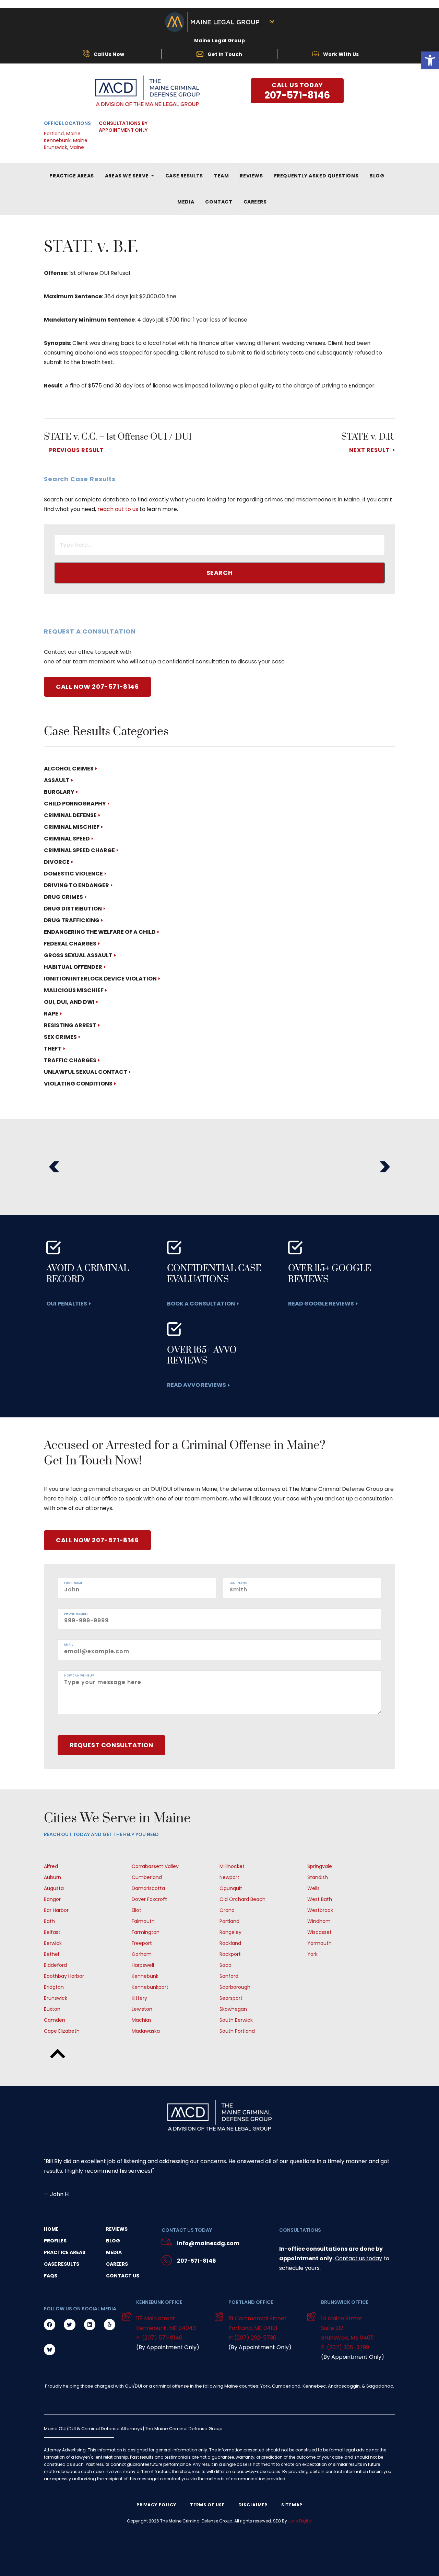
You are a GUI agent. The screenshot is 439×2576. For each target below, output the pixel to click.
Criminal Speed (67, 839)
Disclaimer (253, 2505)
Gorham (142, 1954)
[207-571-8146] (167, 2261)
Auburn (52, 1877)
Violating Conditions (78, 1084)
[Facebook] (50, 2325)
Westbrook (320, 1910)
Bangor (52, 1899)
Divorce (57, 862)
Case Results (62, 2264)
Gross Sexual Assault (78, 955)
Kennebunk (145, 1976)
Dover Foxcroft (149, 1899)
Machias (142, 2020)
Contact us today (359, 2258)
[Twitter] (69, 2325)
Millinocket (232, 1866)
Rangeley (230, 1932)
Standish (318, 1877)
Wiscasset (319, 1932)
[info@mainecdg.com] (167, 2243)
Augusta (54, 1888)
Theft (53, 1049)
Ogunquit (231, 1888)
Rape (51, 1014)
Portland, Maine (62, 134)
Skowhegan (233, 2009)
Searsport (231, 1998)
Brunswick (56, 1998)
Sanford (229, 1976)
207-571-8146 (197, 2261)
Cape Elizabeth (62, 2031)
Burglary (59, 792)
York (312, 1954)
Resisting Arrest (70, 1025)
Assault (57, 780)
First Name (73, 1583)
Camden (55, 2020)
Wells (313, 1888)
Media (114, 2252)
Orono (227, 1910)
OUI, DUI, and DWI (69, 1002)
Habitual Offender (73, 967)
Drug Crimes (63, 897)
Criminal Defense (70, 815)
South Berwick (236, 2020)
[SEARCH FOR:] (219, 546)
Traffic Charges (70, 1060)
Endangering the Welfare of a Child (100, 932)
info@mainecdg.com (208, 2243)
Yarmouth (319, 1943)
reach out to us (118, 509)
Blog (113, 2241)
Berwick (53, 1943)
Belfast (52, 1932)
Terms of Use (207, 2505)
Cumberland (147, 1877)
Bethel (51, 1954)
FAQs (51, 2276)
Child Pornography (75, 804)
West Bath (320, 1899)
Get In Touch (225, 54)
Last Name (238, 1583)
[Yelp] (110, 2325)
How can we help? (79, 1676)
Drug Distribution (73, 909)
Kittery (139, 1998)
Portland (229, 1921)
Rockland (230, 1943)
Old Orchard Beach (242, 1899)
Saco (226, 1965)
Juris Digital (300, 2521)
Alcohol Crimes (69, 769)
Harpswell (143, 1965)
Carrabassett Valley (155, 1866)
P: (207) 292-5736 (252, 2338)
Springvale (320, 1866)
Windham (319, 1921)
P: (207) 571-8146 (159, 2338)
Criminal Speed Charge (79, 850)
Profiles (55, 2241)
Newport (229, 1877)
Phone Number (76, 1614)
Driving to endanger (76, 885)
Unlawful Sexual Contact (86, 1072)
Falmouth (143, 1921)
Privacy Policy (156, 2505)
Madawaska (146, 2031)
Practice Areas (65, 2252)
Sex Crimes (60, 1037)
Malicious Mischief (74, 990)
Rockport (230, 1954)
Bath (49, 1921)
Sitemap (292, 2505)
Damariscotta (148, 1888)
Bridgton (54, 1987)
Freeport (142, 1943)
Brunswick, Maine (64, 147)
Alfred (51, 1866)
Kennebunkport (150, 1987)
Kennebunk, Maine (66, 140)
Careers (117, 2264)
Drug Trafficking (72, 920)
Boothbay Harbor (64, 1976)
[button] (54, 1167)
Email (69, 1645)
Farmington (146, 1932)
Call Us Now (109, 54)
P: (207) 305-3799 (345, 2347)
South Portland (237, 2031)
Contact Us (123, 2276)
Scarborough (235, 1987)
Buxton (52, 2009)
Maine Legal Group (219, 40)
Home (51, 2229)
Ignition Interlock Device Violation (100, 979)
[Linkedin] (90, 2325)
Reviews (117, 2229)
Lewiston (142, 2009)
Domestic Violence (73, 874)
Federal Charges (70, 944)
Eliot (137, 1910)
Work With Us (341, 54)
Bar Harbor (56, 1910)
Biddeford (55, 1965)
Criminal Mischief (72, 827)
